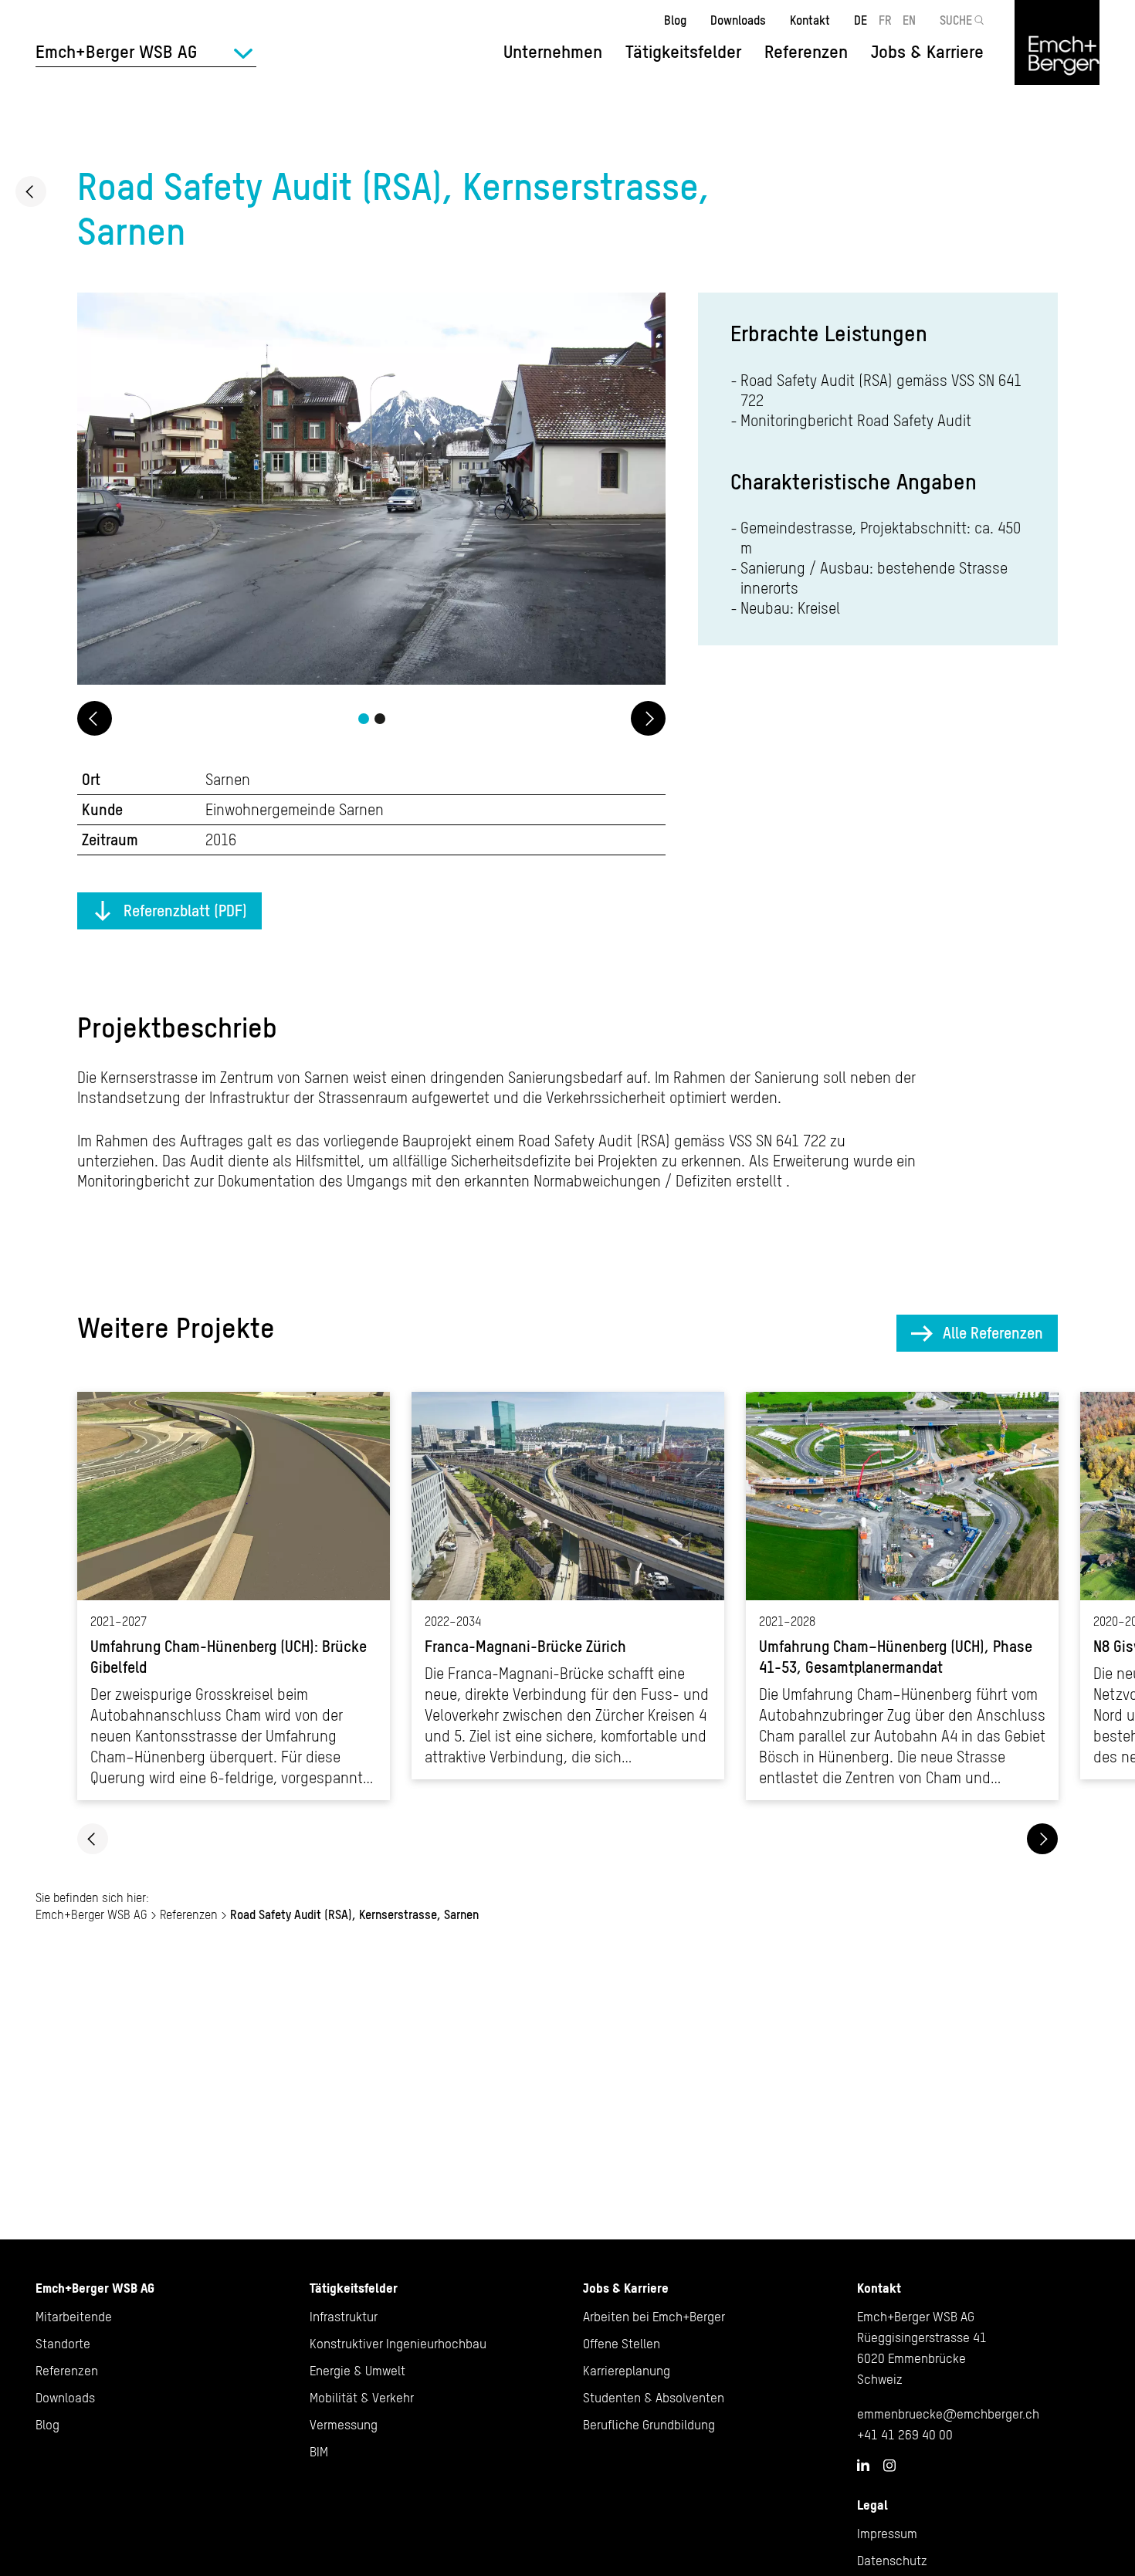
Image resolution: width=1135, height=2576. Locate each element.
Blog (675, 20)
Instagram (889, 2466)
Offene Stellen (622, 2344)
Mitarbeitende (74, 2317)
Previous (95, 718)
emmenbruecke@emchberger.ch (948, 2414)
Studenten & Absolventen (654, 2398)
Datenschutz (892, 2561)
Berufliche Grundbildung (649, 2425)
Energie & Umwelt (357, 2371)
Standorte (63, 2344)
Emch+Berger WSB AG (91, 1914)
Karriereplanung (627, 2371)
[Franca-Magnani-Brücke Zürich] (568, 1586)
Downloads (738, 20)
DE (861, 20)
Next (648, 718)
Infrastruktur (344, 2317)
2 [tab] (380, 719)
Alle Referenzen (993, 1333)
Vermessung (344, 2425)
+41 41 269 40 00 (905, 2435)
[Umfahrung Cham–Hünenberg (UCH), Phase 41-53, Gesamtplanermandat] (902, 1596)
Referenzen (806, 52)
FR (885, 20)
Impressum (887, 2534)
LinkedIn (863, 2465)
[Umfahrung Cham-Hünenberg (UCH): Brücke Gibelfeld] (234, 1596)
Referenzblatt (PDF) (185, 911)
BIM (319, 2452)
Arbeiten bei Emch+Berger (654, 2317)
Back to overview (31, 191)
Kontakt (810, 20)
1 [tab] (364, 719)
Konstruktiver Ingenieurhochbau (398, 2344)
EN (909, 20)
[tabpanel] (371, 491)
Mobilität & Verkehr (362, 2398)
